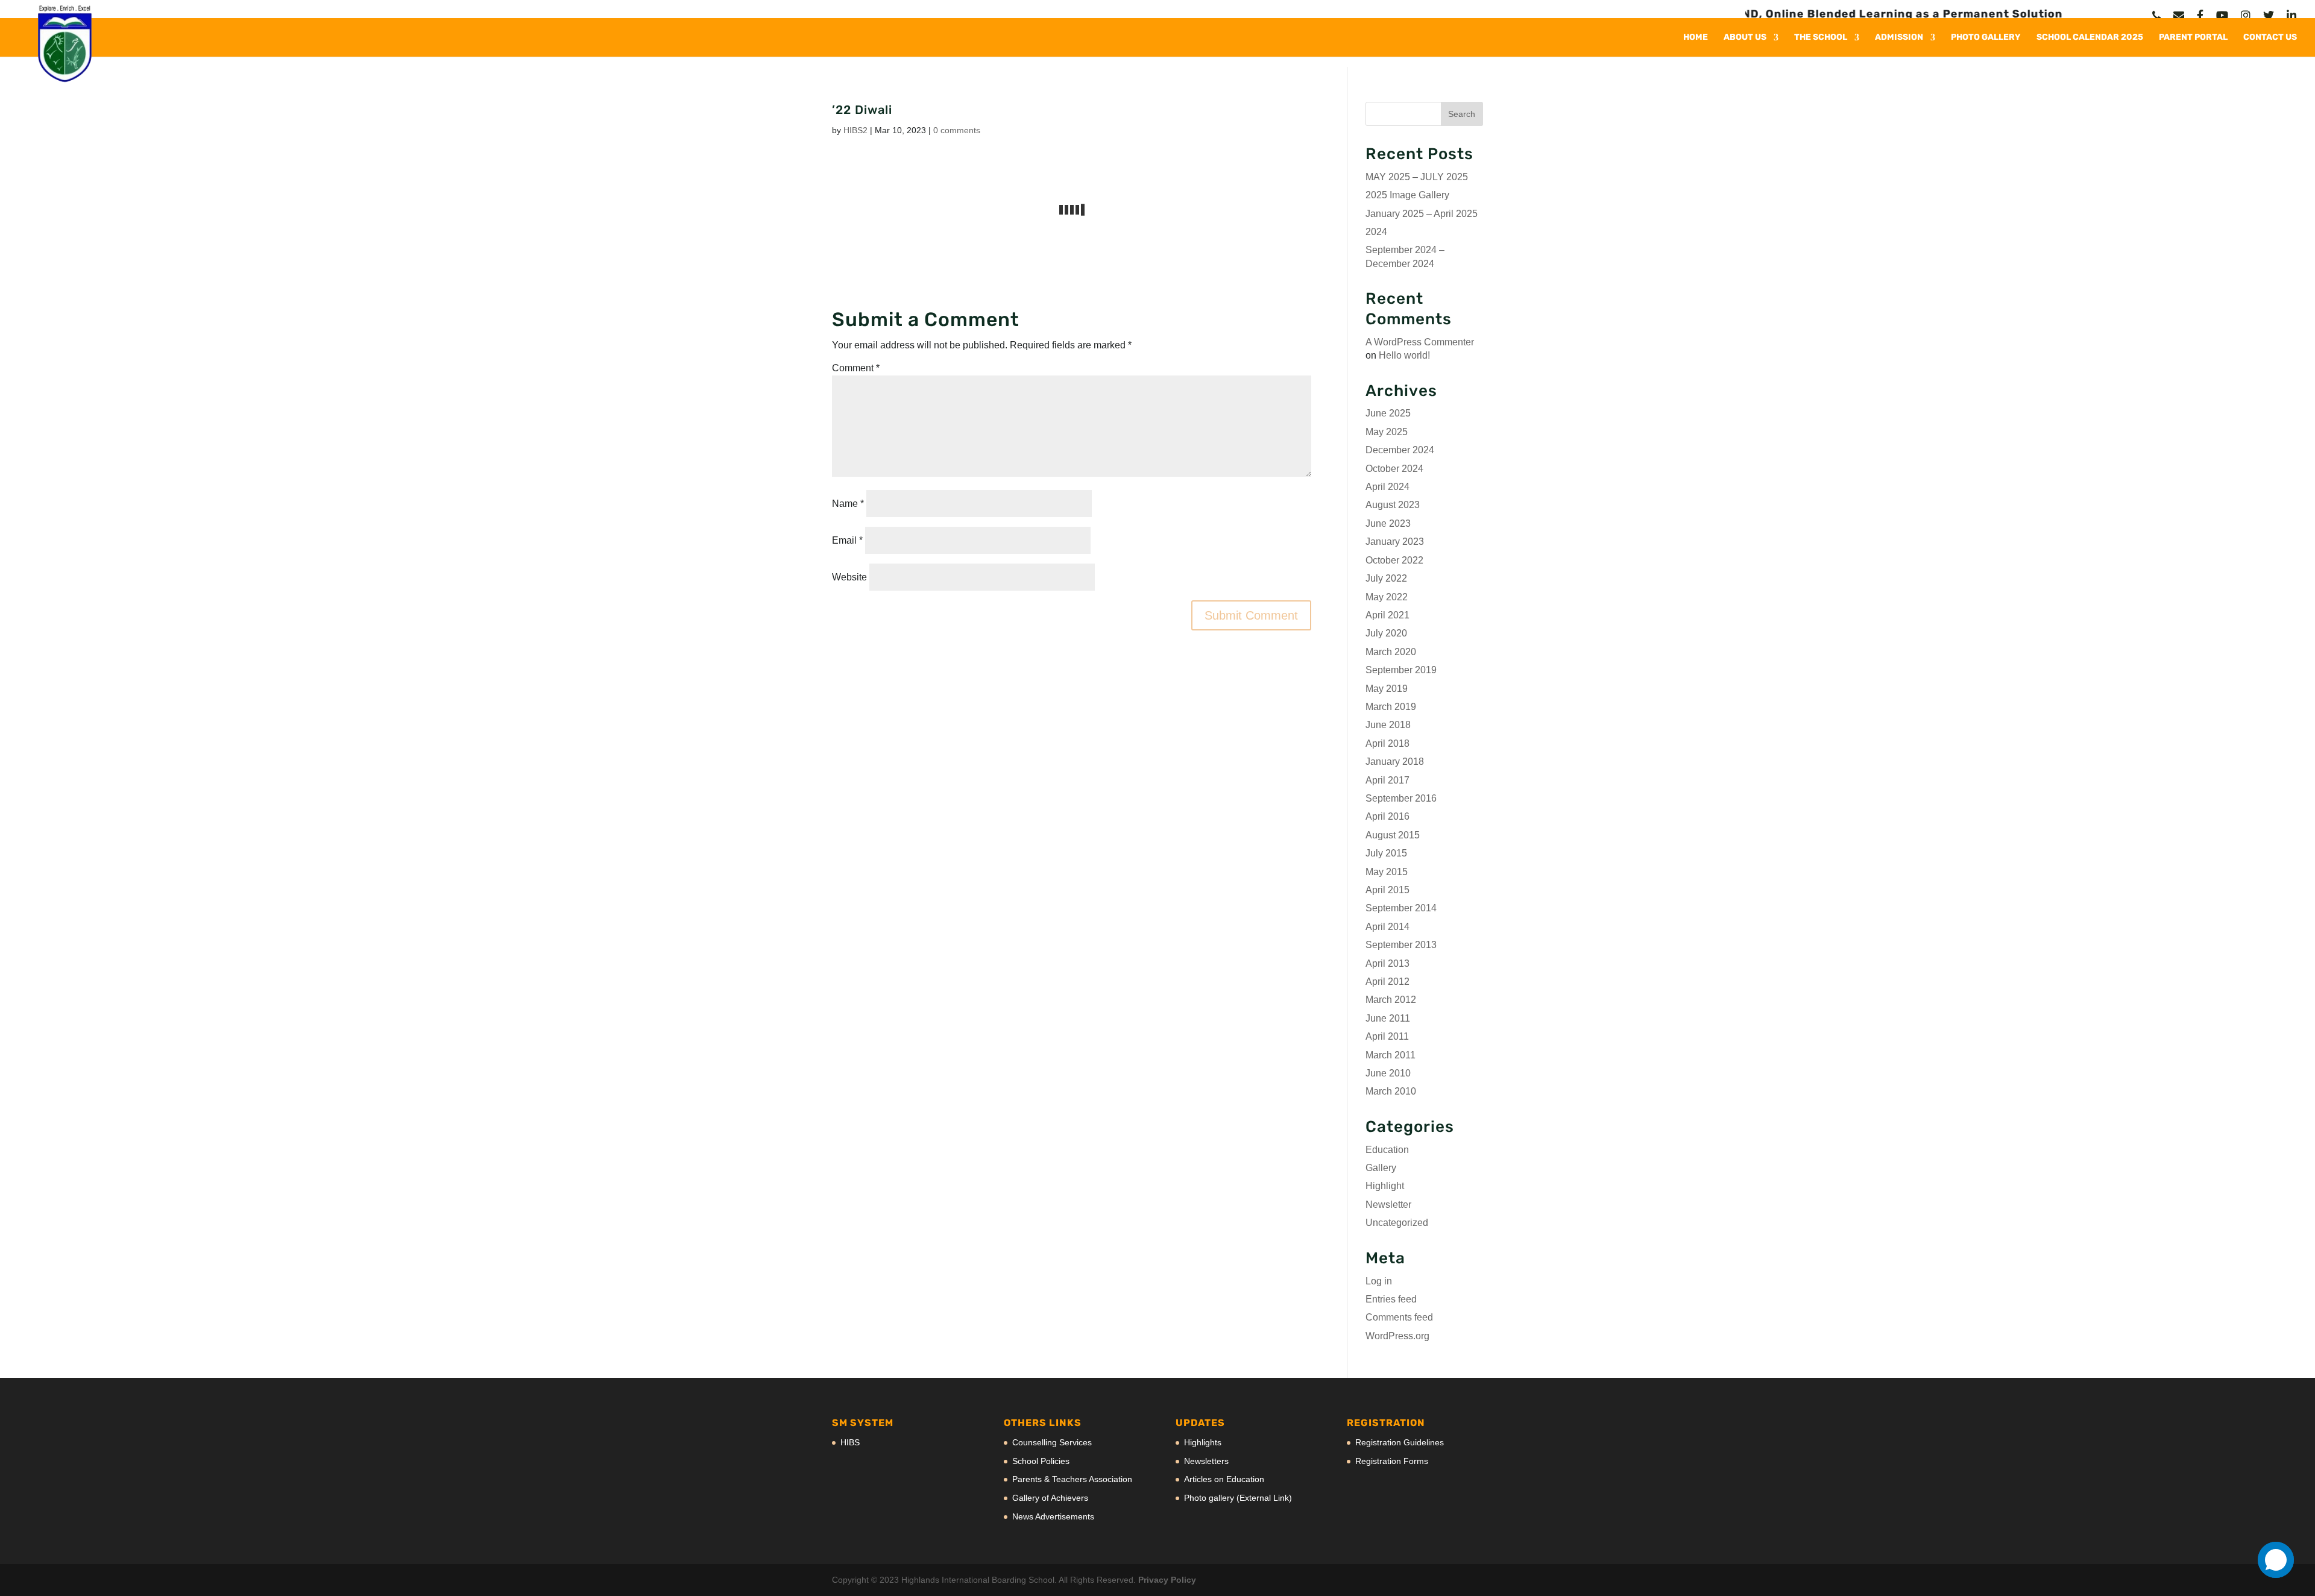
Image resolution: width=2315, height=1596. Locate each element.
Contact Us (2270, 38)
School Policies (1041, 1461)
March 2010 (1391, 1091)
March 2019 (1391, 707)
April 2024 (1387, 487)
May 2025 (1387, 432)
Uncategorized (1397, 1223)
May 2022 (1387, 597)
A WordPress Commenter (1420, 342)
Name (848, 504)
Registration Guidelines (1400, 1442)
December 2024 (1400, 450)
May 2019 (1387, 689)
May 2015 (1387, 872)
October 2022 (1394, 560)
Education (1387, 1150)
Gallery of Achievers (1050, 1498)
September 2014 (1401, 908)
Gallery (1381, 1168)
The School (1821, 38)
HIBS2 (855, 130)
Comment (856, 368)
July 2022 (1386, 578)
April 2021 (1387, 615)
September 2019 (1401, 670)
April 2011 (1387, 1036)
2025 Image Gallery (1407, 195)
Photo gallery (1986, 38)
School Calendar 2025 (2090, 38)
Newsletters (1206, 1461)
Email (847, 540)
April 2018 (1387, 743)
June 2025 (1388, 413)
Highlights (1203, 1442)
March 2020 (1391, 652)
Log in (1379, 1281)
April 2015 (1387, 890)
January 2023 (1395, 542)
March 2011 (1391, 1055)
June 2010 (1388, 1073)
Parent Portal (2193, 38)
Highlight (1385, 1186)
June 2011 (1388, 1018)
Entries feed (1391, 1299)
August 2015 (1393, 835)
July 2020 (1386, 633)
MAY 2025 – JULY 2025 (1417, 177)
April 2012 (1387, 982)
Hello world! (1404, 355)
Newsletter (1388, 1205)
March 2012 (1391, 1000)
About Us (1745, 38)
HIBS (850, 1442)
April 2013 (1387, 963)
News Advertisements (1053, 1516)
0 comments (957, 130)
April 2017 (1387, 780)
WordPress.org (1397, 1336)
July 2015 (1386, 853)
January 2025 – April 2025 (1422, 214)
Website (849, 577)
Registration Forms (1392, 1461)
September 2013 (1401, 945)
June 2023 (1388, 523)
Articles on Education (1224, 1479)
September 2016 (1401, 798)
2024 (1376, 232)
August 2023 (1393, 505)
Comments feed (1399, 1317)
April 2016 (1387, 816)
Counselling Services (1052, 1442)
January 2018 (1395, 762)
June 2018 (1388, 725)
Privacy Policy (1167, 1580)
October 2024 (1394, 469)
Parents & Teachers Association (1072, 1479)
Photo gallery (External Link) (1238, 1498)
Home (1696, 38)
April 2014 (1387, 927)
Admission (1899, 38)
